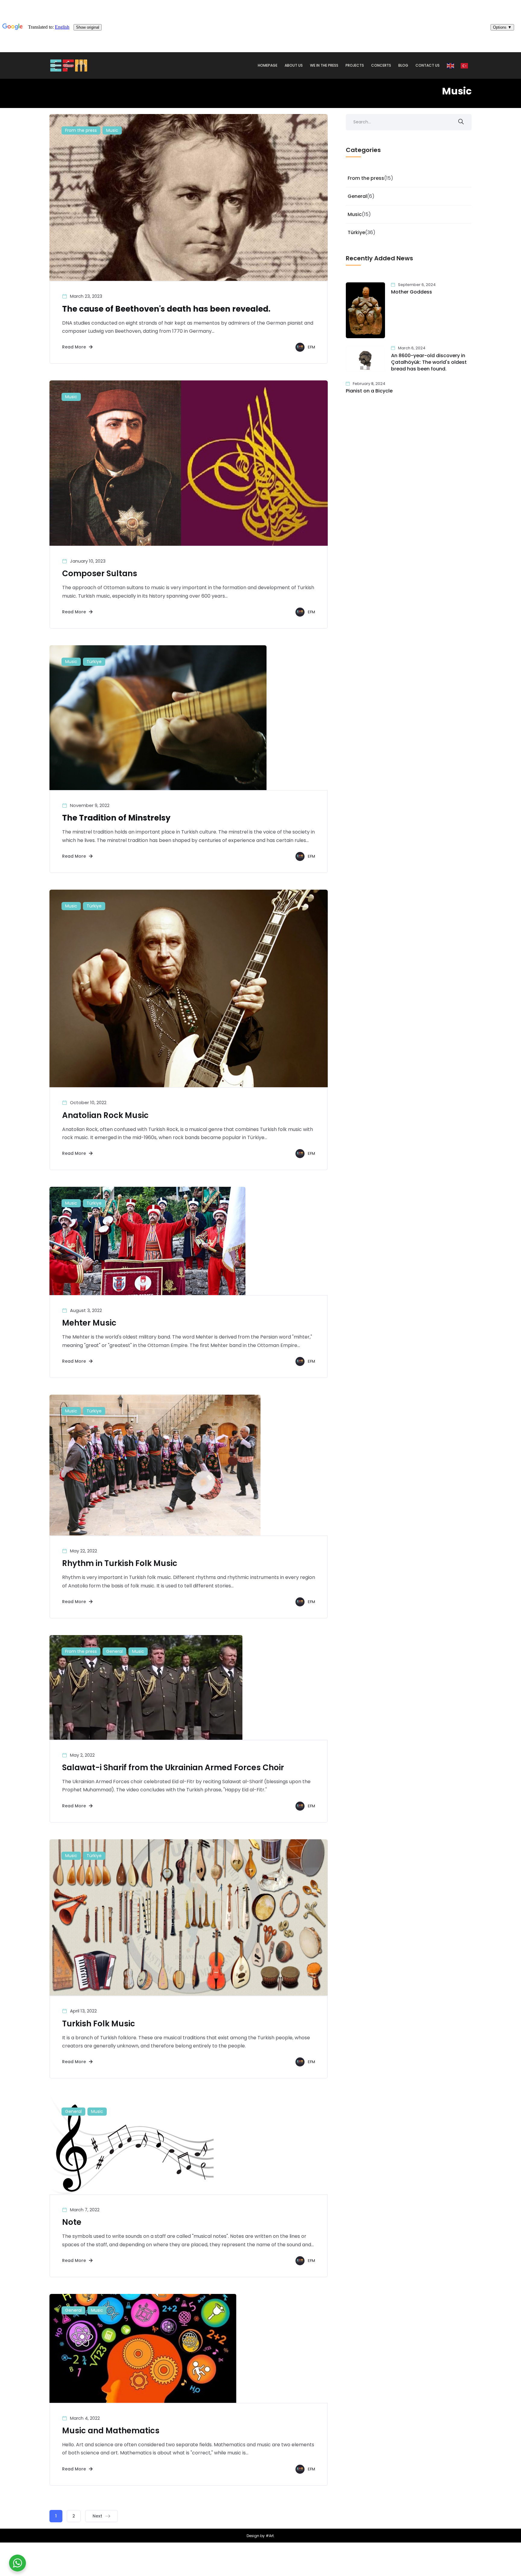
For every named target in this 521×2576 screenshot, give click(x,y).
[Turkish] (465, 65)
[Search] (461, 122)
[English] (451, 65)
